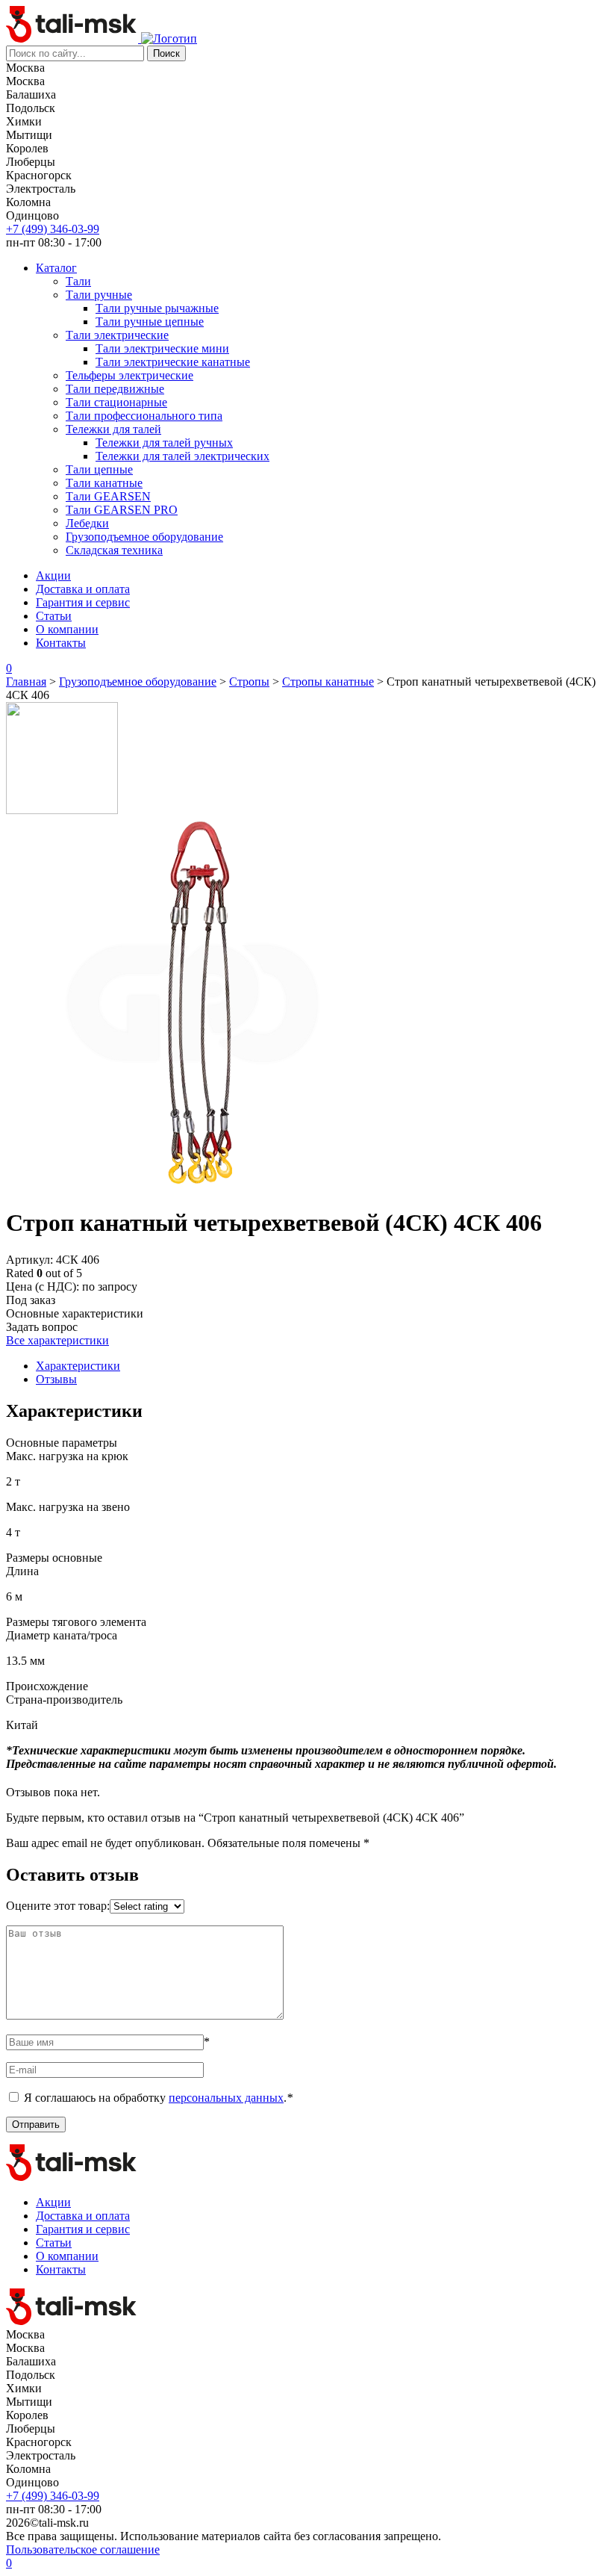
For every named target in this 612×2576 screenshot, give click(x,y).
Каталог (56, 268)
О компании (67, 629)
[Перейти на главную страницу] (74, 38)
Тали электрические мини (162, 348)
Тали (78, 281)
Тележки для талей (113, 429)
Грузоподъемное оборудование (144, 537)
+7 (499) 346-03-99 (53, 229)
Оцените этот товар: (58, 1906)
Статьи (54, 616)
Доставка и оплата (83, 589)
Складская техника (114, 550)
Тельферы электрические (129, 375)
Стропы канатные (328, 682)
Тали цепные (99, 469)
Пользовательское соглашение (83, 2549)
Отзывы (56, 1379)
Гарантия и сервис (83, 602)
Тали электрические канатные (173, 362)
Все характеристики (57, 1340)
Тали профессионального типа (144, 416)
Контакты (61, 643)
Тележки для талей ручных (164, 443)
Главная (26, 682)
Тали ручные (99, 295)
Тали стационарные (116, 402)
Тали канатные (104, 483)
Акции (53, 575)
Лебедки (87, 523)
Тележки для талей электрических (182, 456)
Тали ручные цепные (150, 322)
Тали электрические (117, 335)
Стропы (249, 682)
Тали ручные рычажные (157, 308)
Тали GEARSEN (108, 496)
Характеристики (78, 1366)
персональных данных (226, 2098)
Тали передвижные (115, 389)
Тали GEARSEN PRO (122, 510)
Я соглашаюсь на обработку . (158, 2098)
